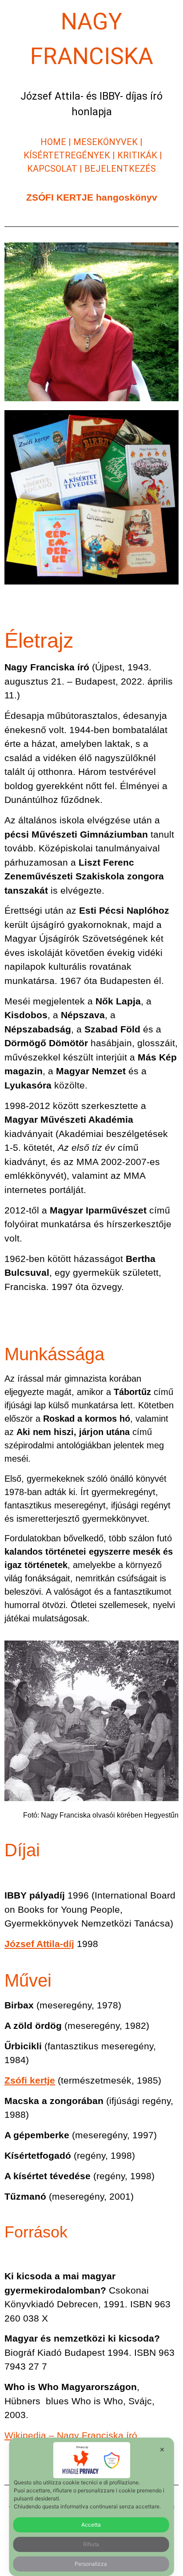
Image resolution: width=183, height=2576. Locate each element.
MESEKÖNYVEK (105, 142)
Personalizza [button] (91, 2564)
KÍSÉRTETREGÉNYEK (67, 155)
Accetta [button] (91, 2525)
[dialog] (92, 2507)
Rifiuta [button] (91, 2544)
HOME (53, 142)
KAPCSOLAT (53, 169)
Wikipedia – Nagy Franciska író (71, 2435)
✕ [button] (162, 2449)
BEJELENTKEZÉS (120, 169)
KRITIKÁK (137, 155)
